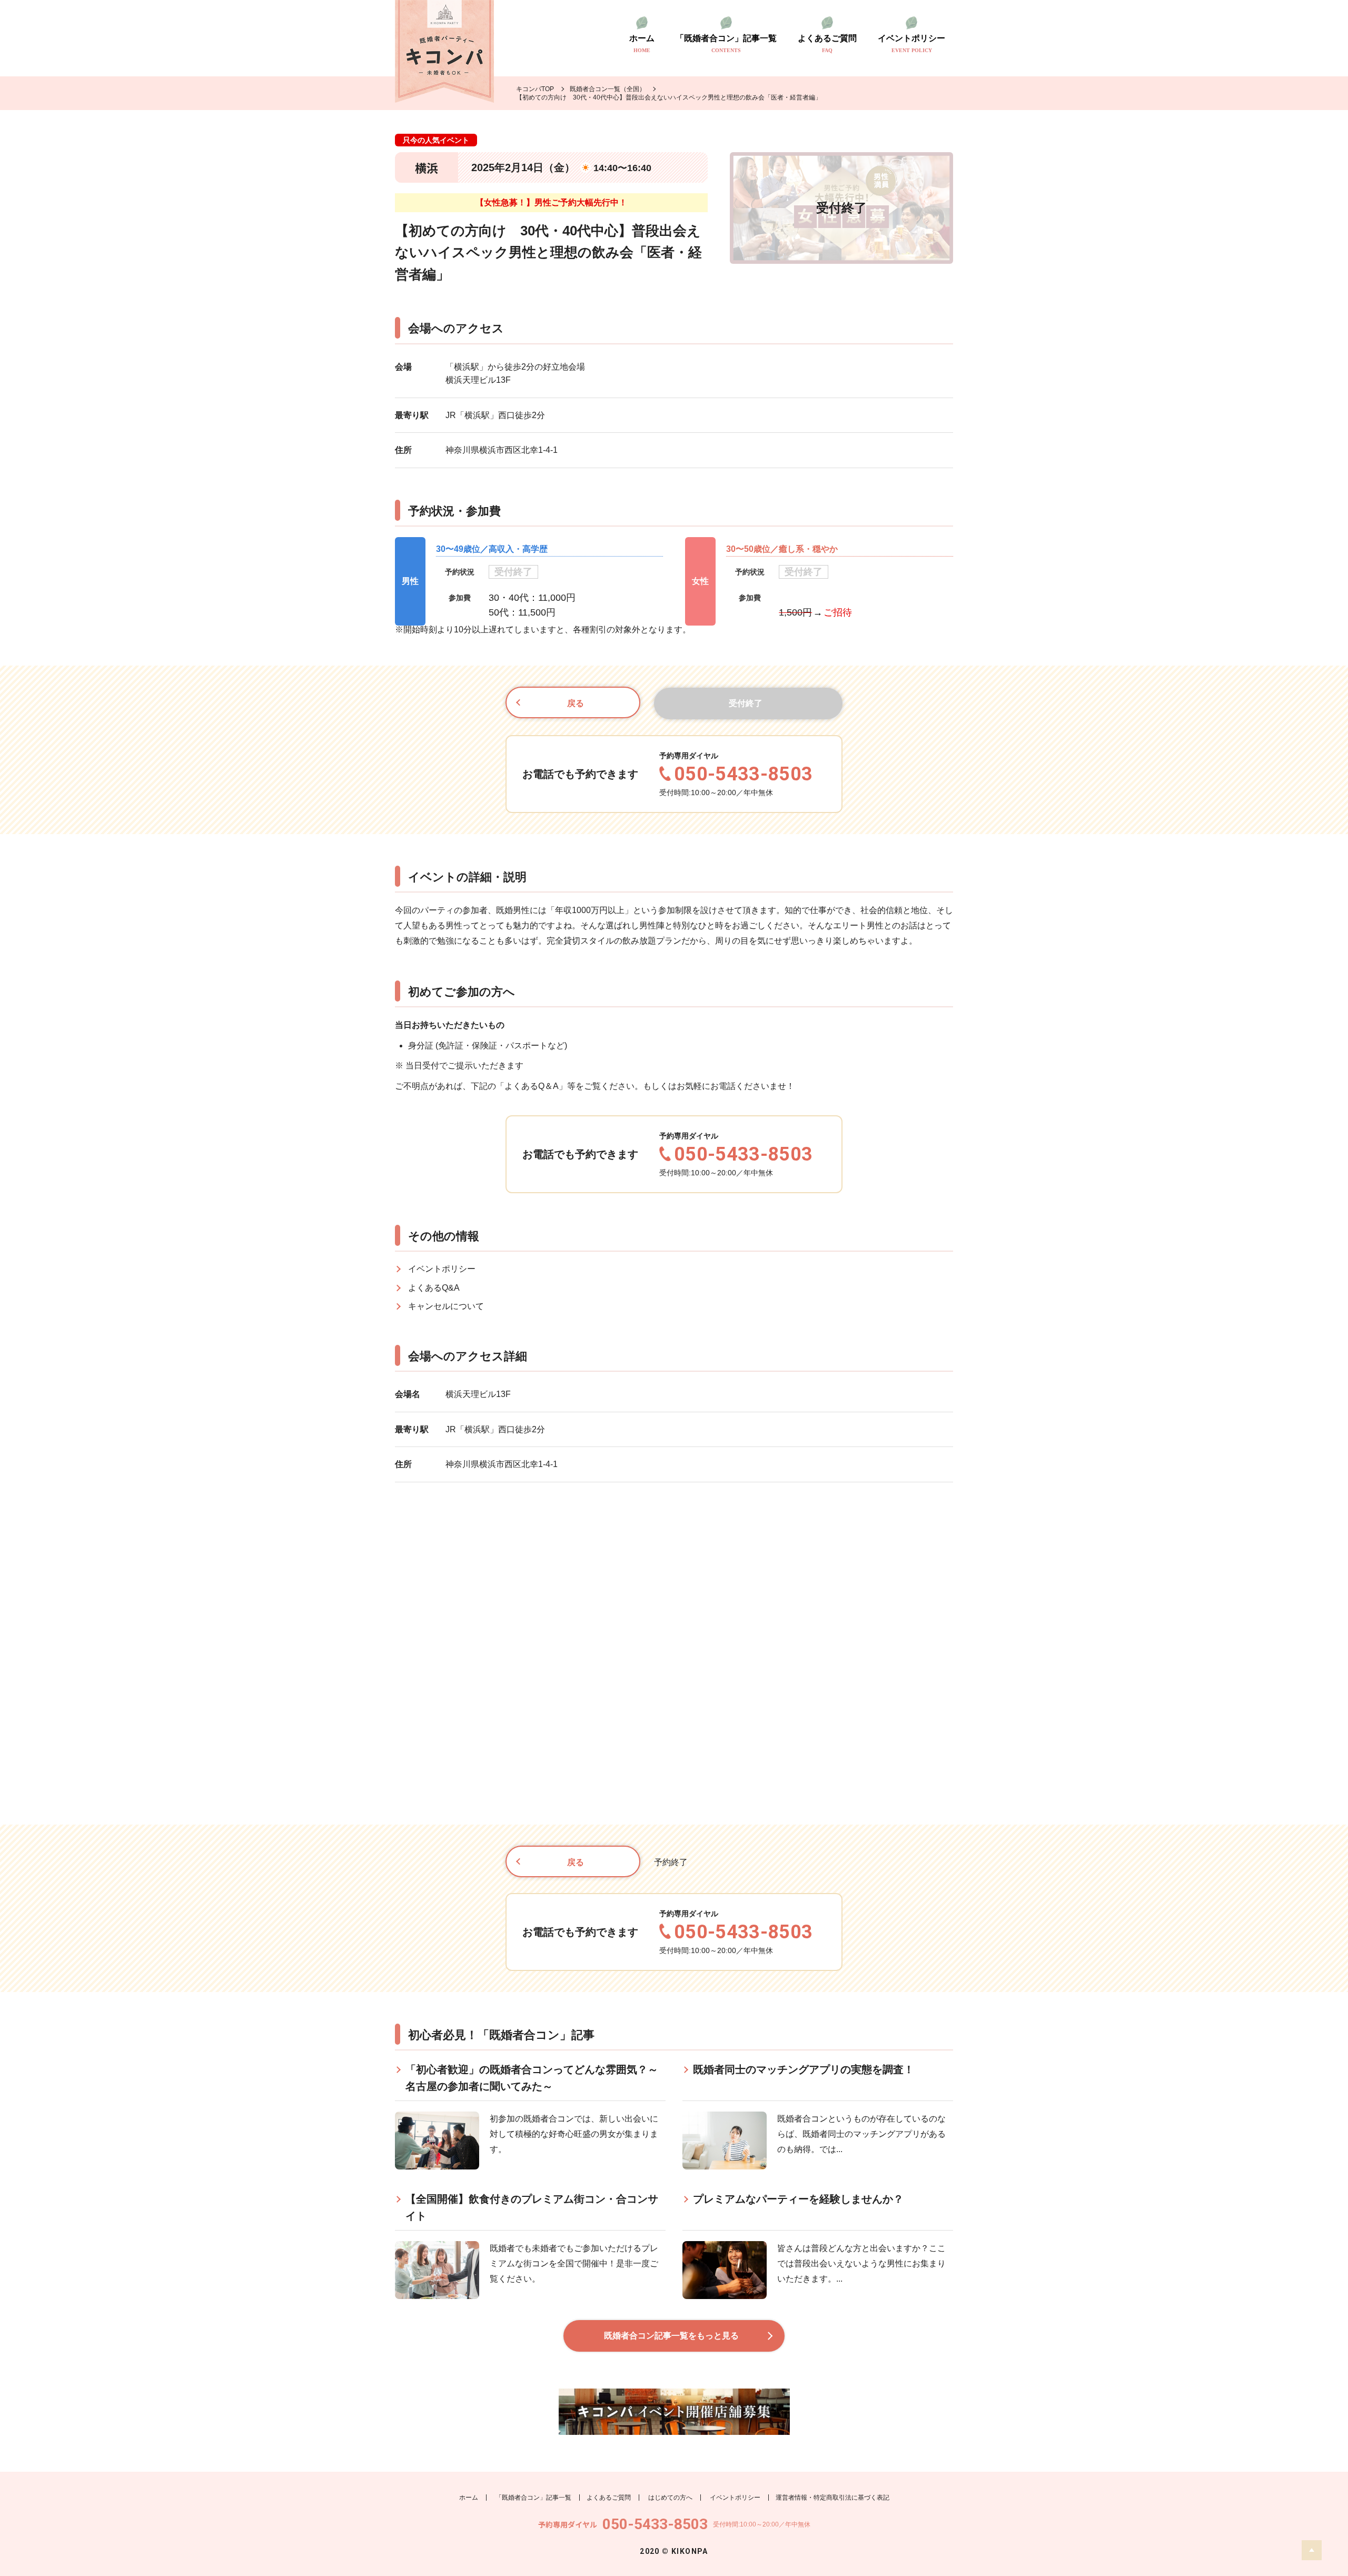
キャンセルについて (446, 1306)
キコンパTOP (535, 89)
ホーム (642, 44)
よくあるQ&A (434, 1288)
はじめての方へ (670, 2498)
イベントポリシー (911, 44)
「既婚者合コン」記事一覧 (726, 44)
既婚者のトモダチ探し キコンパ (444, 51)
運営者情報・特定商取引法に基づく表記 (832, 2498)
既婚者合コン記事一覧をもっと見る (671, 2336)
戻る (576, 703)
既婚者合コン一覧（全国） (608, 89)
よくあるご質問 (827, 44)
